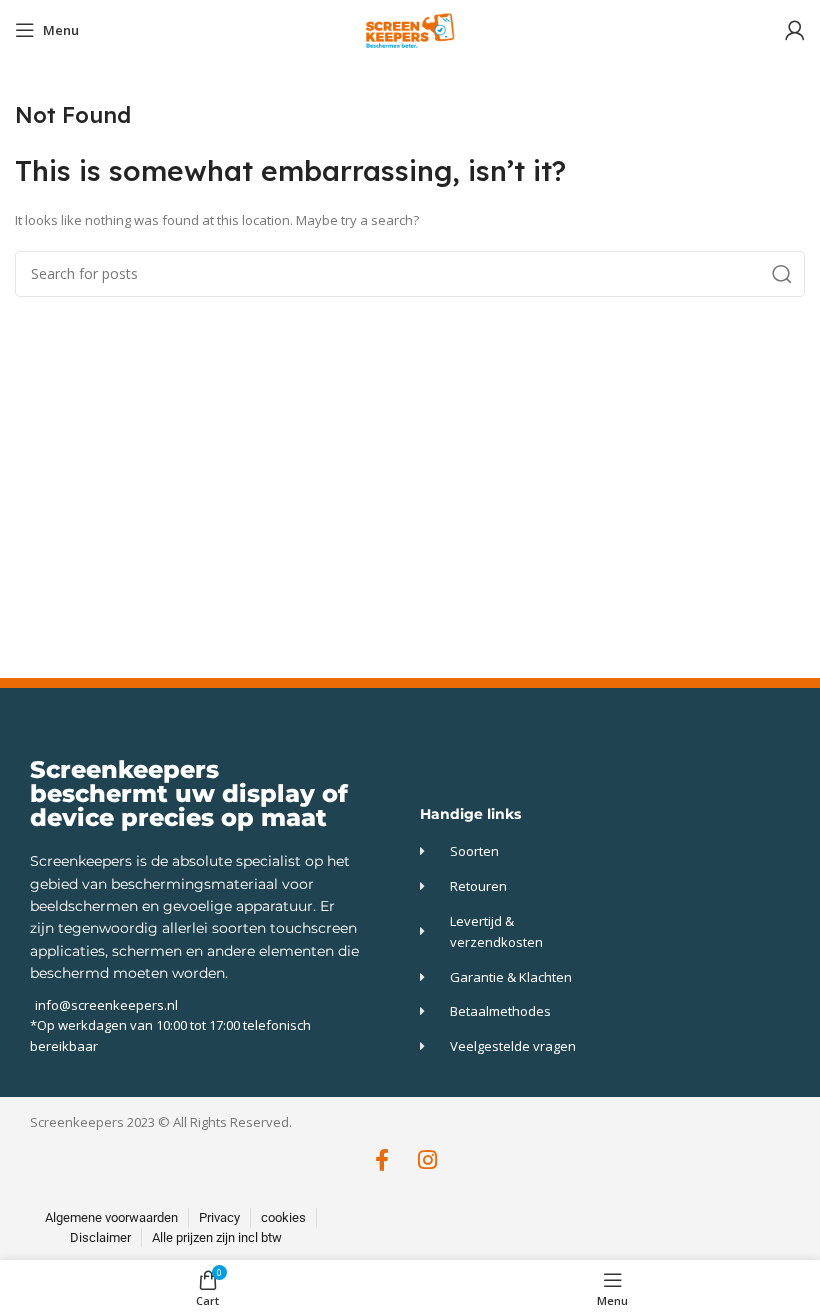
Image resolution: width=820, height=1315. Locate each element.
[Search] (782, 274)
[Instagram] (427, 1160)
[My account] (795, 30)
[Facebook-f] (382, 1160)
